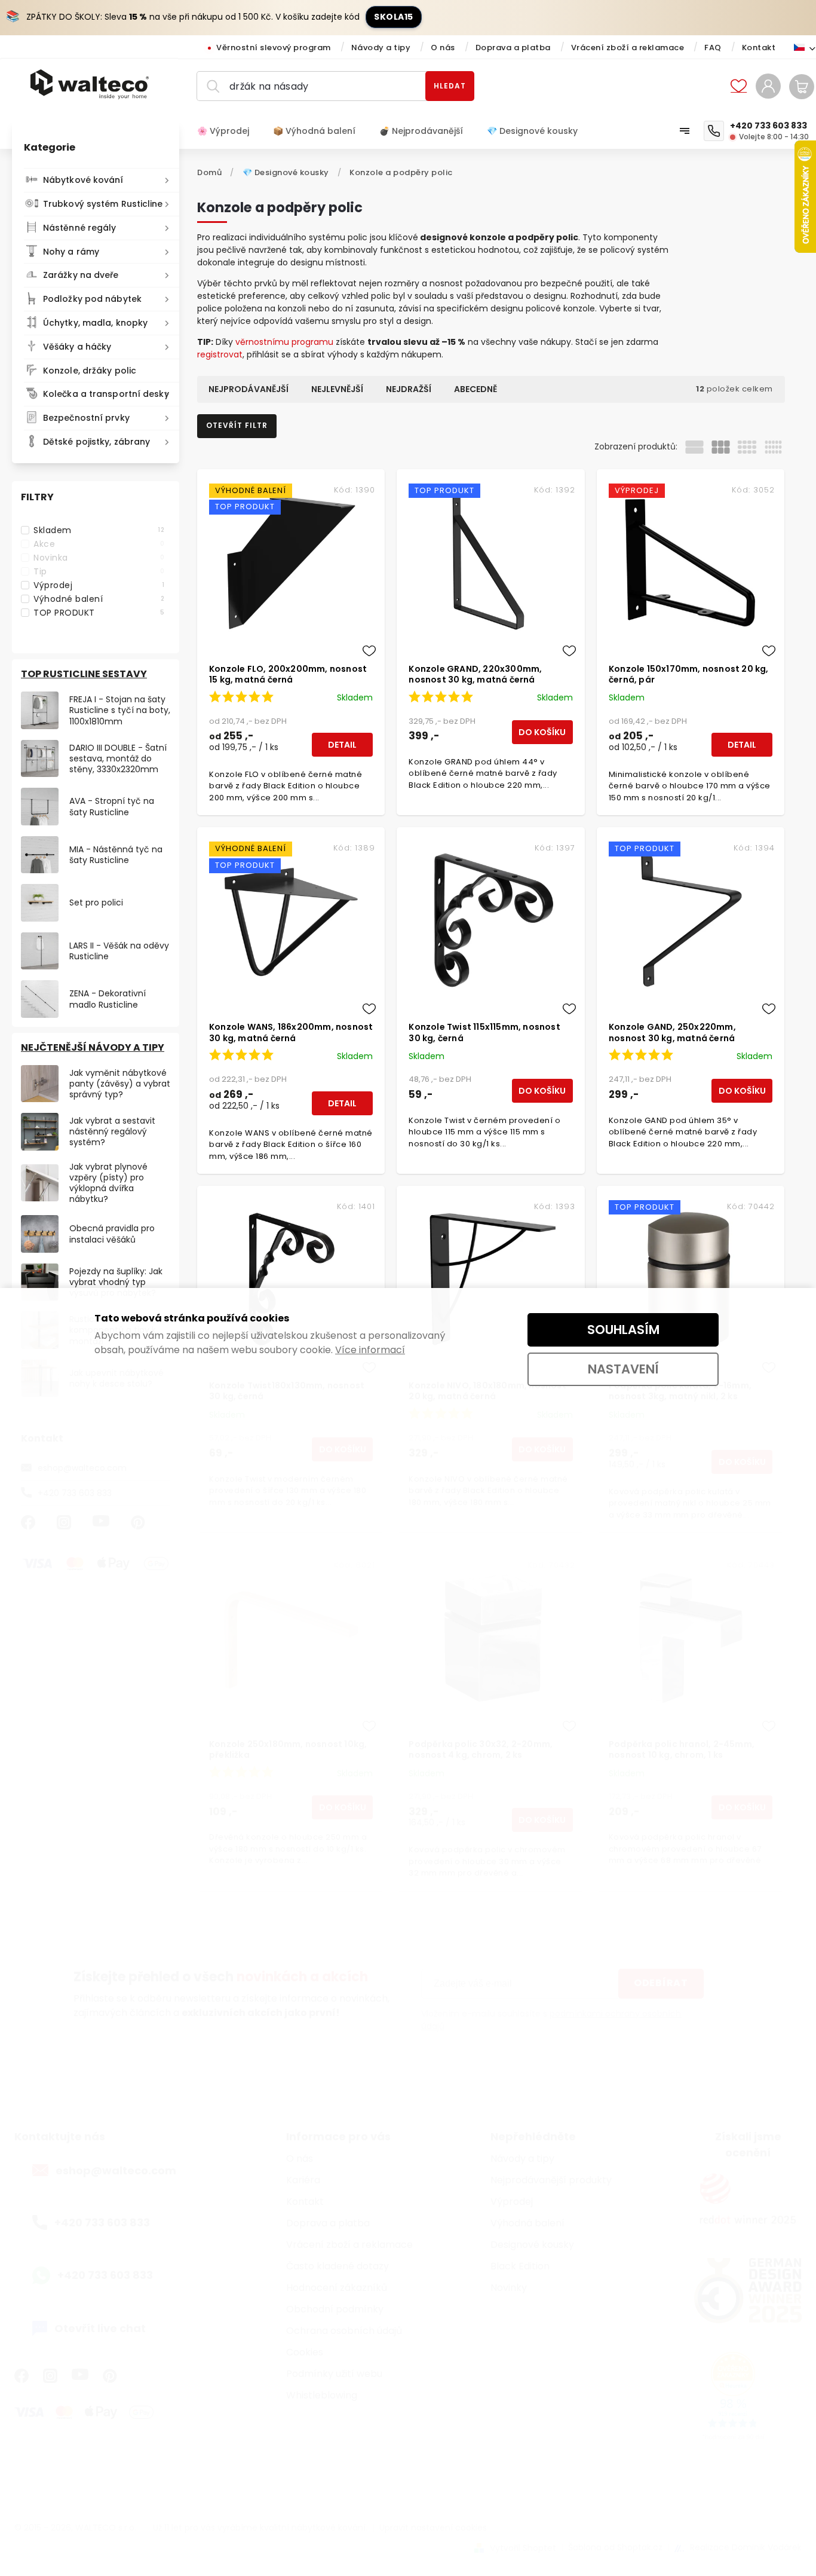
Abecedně (476, 389)
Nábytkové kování (83, 180)
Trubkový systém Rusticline (103, 204)
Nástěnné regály (80, 228)
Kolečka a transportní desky (106, 394)
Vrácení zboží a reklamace (628, 48)
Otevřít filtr (237, 425)
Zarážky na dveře (81, 275)
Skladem (99, 530)
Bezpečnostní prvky (86, 418)
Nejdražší (409, 389)
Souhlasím (623, 1330)
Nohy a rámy (71, 252)
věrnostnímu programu (284, 342)
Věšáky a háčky (77, 347)
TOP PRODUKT (99, 613)
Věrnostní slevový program (274, 48)
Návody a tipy (381, 48)
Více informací (370, 1350)
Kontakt (759, 48)
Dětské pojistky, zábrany (96, 442)
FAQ (713, 48)
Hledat (450, 86)
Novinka (99, 558)
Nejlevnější (337, 389)
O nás (443, 48)
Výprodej (99, 585)
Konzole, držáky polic (90, 371)
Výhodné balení (99, 599)
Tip (99, 571)
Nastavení (623, 1369)
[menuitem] (229, 131)
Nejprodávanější (249, 389)
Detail (342, 745)
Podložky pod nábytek (92, 299)
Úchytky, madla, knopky (95, 323)
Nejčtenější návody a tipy (93, 1047)
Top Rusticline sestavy (84, 674)
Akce (99, 544)
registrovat (220, 354)
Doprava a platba (513, 48)
